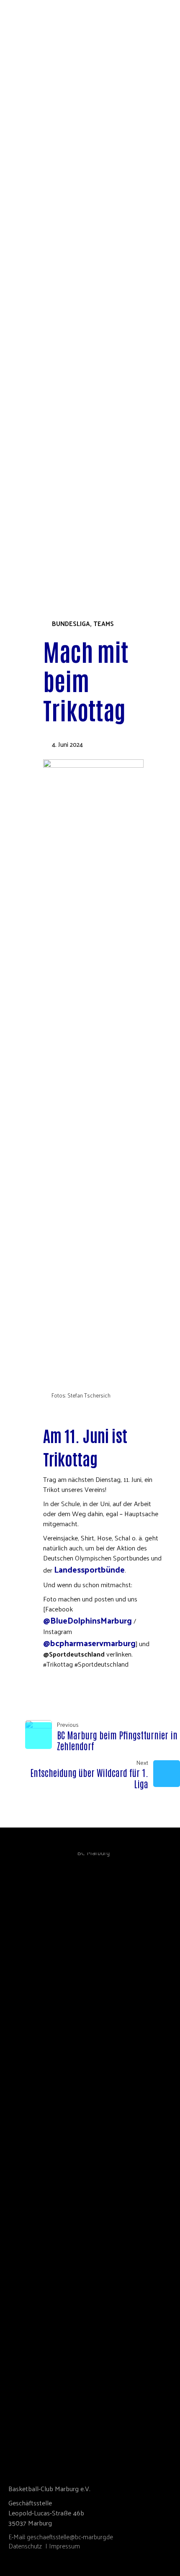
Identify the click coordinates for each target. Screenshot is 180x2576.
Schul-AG (45, 289)
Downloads (51, 279)
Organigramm (53, 223)
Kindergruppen (56, 505)
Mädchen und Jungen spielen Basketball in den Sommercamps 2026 (100, 303)
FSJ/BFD (42, 270)
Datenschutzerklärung (71, 317)
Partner (44, 242)
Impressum (64, 2546)
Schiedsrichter (56, 261)
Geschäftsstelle (58, 233)
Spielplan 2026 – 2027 (63, 336)
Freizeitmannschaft (64, 524)
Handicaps (48, 515)
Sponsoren (49, 364)
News (40, 345)
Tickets (31, 533)
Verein (29, 204)
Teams (28, 402)
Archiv (54, 477)
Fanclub (44, 392)
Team (39, 355)
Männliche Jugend (62, 496)
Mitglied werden (59, 251)
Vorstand (47, 214)
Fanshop (32, 543)
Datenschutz (25, 2546)
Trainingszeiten (58, 421)
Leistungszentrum (62, 430)
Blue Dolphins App (61, 383)
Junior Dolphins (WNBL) (70, 449)
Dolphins (33, 327)
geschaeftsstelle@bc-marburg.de (70, 2537)
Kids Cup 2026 (40, 552)
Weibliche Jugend (60, 486)
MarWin (44, 373)
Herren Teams (54, 467)
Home (27, 195)
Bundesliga (71, 624)
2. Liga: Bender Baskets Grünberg (85, 439)
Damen (42, 458)
